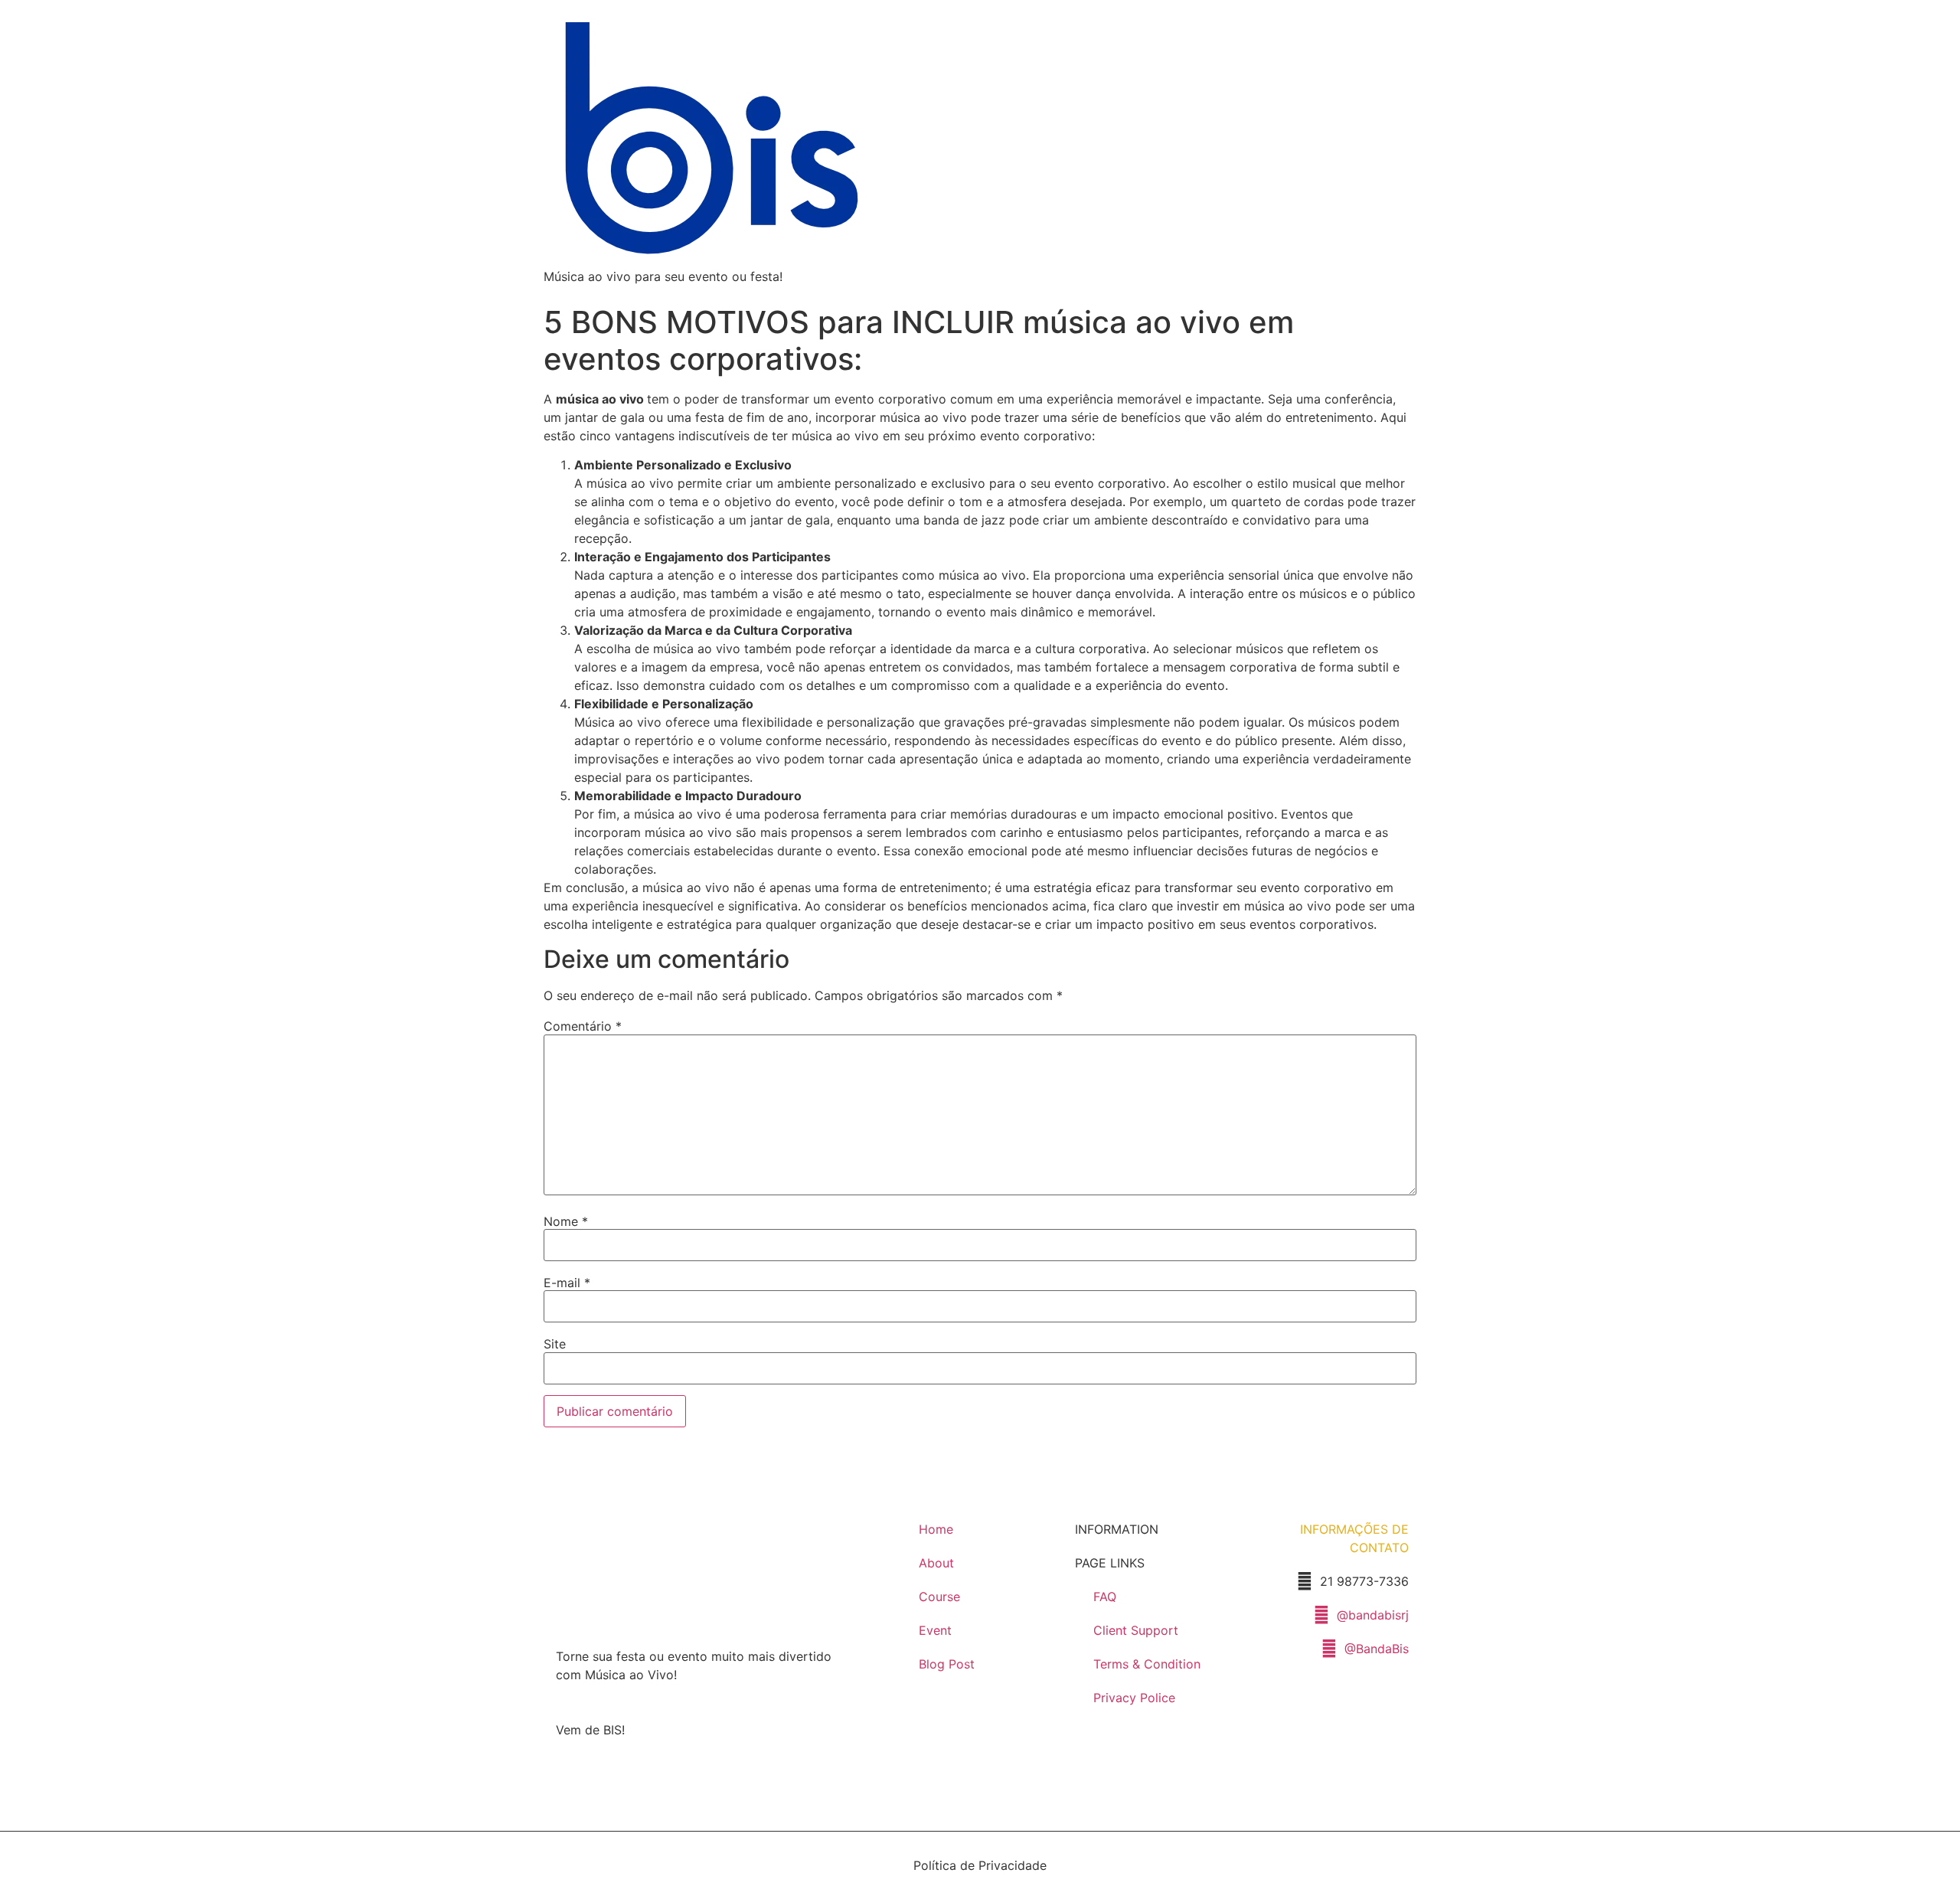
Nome (566, 1221)
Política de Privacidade (980, 1865)
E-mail (567, 1283)
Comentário (583, 1026)
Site (555, 1344)
